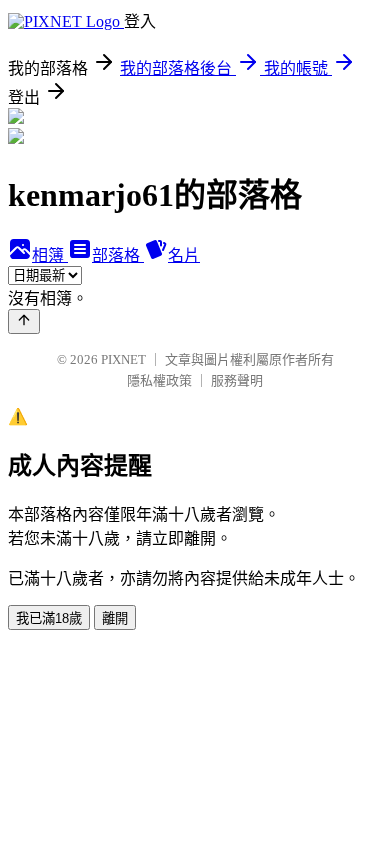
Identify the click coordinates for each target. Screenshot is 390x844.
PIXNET (123, 359)
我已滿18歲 (49, 618)
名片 (184, 255)
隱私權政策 (159, 380)
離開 (115, 618)
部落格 (118, 255)
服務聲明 (237, 380)
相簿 (50, 255)
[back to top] (24, 321)
